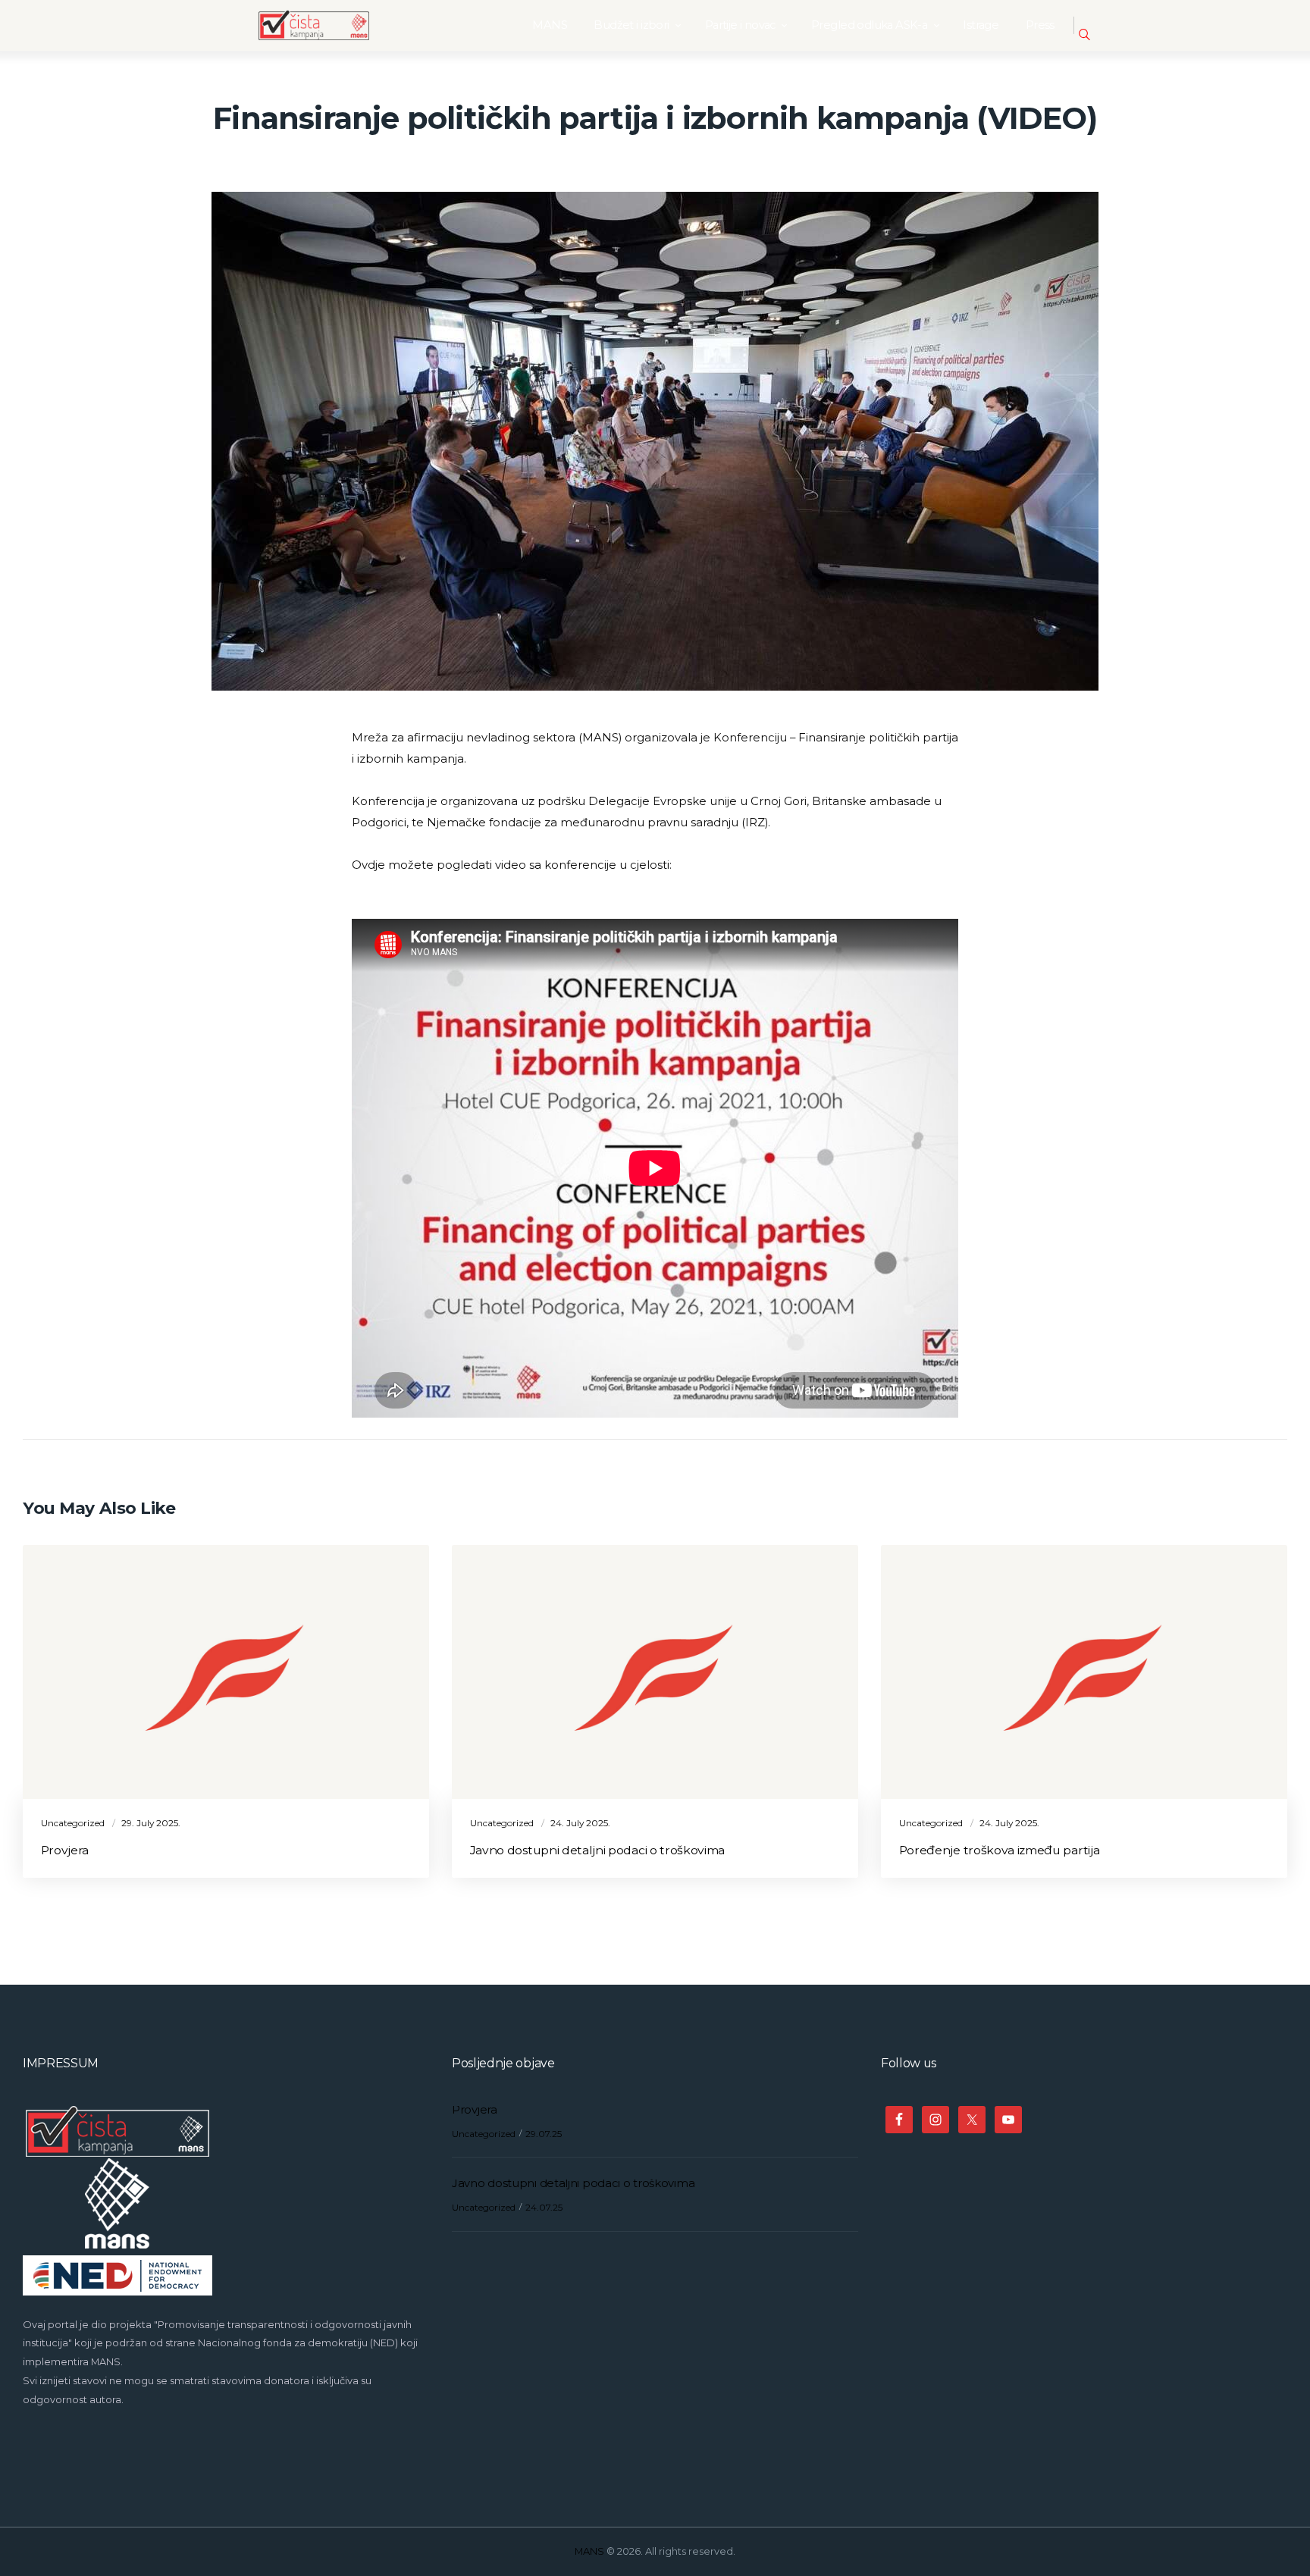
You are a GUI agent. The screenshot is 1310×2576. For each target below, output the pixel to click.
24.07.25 (544, 2207)
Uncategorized (73, 1823)
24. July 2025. (580, 1823)
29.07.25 (544, 2134)
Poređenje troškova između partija (1000, 1850)
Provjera (65, 1850)
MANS (589, 2551)
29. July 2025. (151, 1823)
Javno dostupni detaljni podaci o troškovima (597, 1850)
